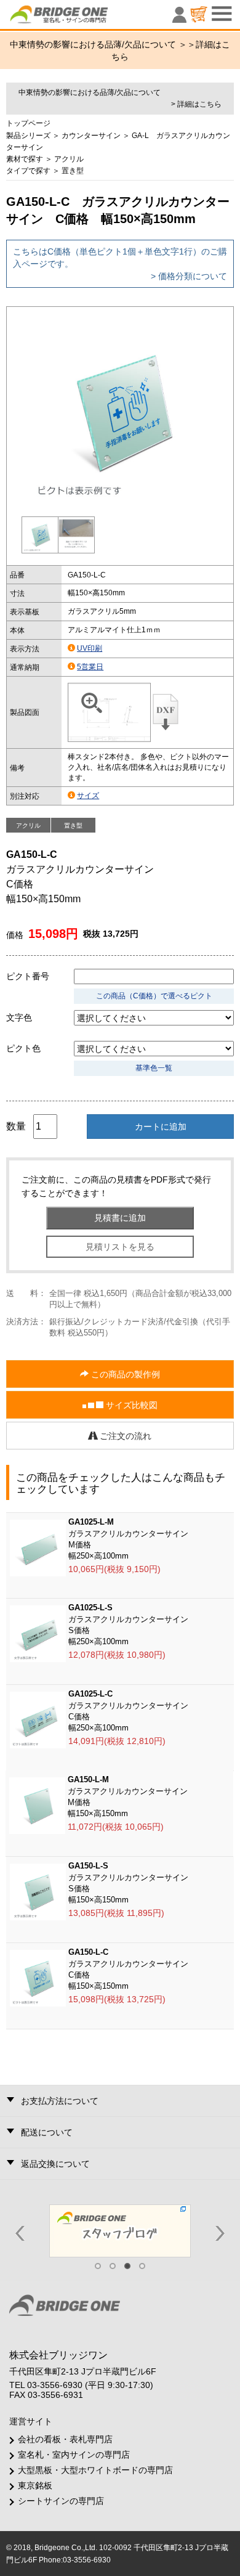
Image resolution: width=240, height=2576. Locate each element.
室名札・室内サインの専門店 (74, 2455)
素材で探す (25, 159)
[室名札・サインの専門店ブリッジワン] (80, 17)
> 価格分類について (189, 276)
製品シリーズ (28, 136)
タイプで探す (28, 171)
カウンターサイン (91, 136)
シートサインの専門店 (61, 2501)
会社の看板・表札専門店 (65, 2439)
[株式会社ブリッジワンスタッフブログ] (120, 2230)
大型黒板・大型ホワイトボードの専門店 (95, 2470)
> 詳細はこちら (196, 104)
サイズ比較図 (130, 1405)
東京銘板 (35, 2485)
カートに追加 (161, 1127)
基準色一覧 (154, 1068)
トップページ (28, 123)
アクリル (69, 159)
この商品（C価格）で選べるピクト (154, 996)
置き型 (73, 171)
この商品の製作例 (124, 1374)
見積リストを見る (120, 1247)
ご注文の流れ (124, 1436)
